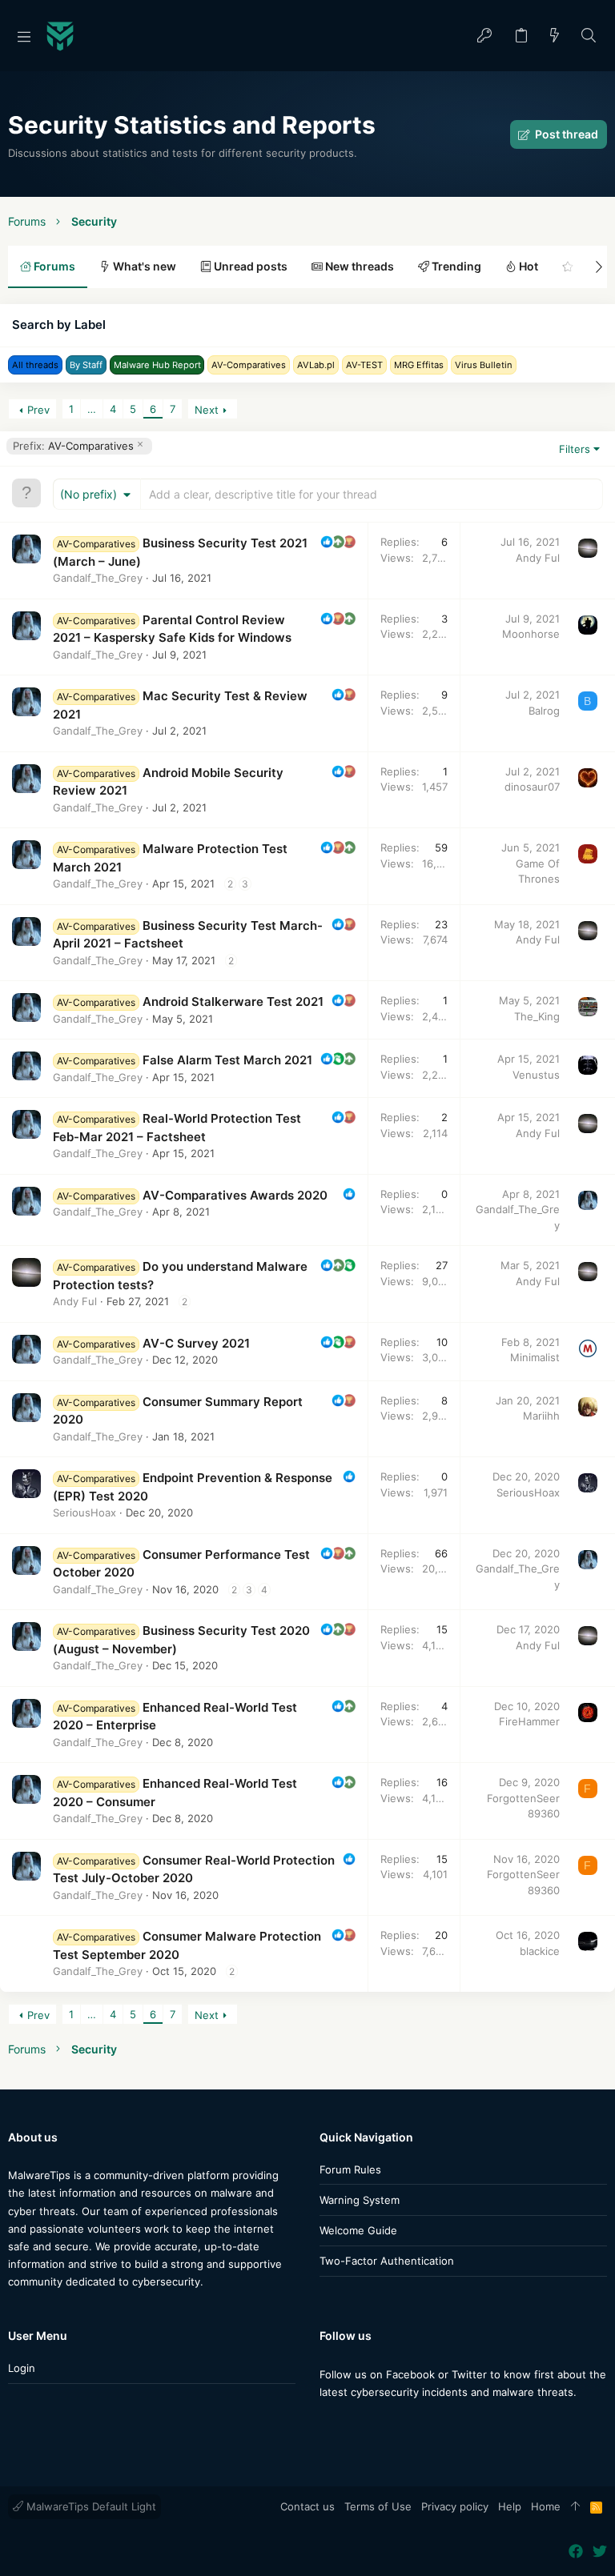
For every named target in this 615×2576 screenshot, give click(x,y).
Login (22, 2368)
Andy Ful (538, 558)
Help (510, 2506)
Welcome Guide (358, 2230)
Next (207, 410)
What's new (143, 266)
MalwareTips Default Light (90, 2506)
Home (546, 2506)
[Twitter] (351, 2424)
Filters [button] (575, 449)
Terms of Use (378, 2506)
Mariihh (541, 1416)
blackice (540, 1951)
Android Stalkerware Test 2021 (233, 1002)
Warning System (360, 2200)
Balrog (544, 711)
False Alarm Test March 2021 (227, 1060)
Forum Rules (350, 2169)
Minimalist (535, 1357)
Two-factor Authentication (387, 2261)
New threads (358, 266)
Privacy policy (455, 2506)
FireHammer (529, 1721)
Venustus (536, 1075)
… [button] (92, 409)
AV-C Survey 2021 (196, 1343)
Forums (53, 266)
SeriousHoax (84, 1512)
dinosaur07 (532, 787)
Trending (455, 266)
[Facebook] (327, 2424)
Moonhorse (531, 634)
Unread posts (249, 266)
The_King (537, 1016)
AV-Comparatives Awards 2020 (235, 1195)
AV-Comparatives (73, 446)
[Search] (589, 36)
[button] (24, 36)
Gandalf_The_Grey (98, 578)
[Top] (575, 2507)
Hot (527, 266)
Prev (38, 410)
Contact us (307, 2506)
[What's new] (555, 36)
